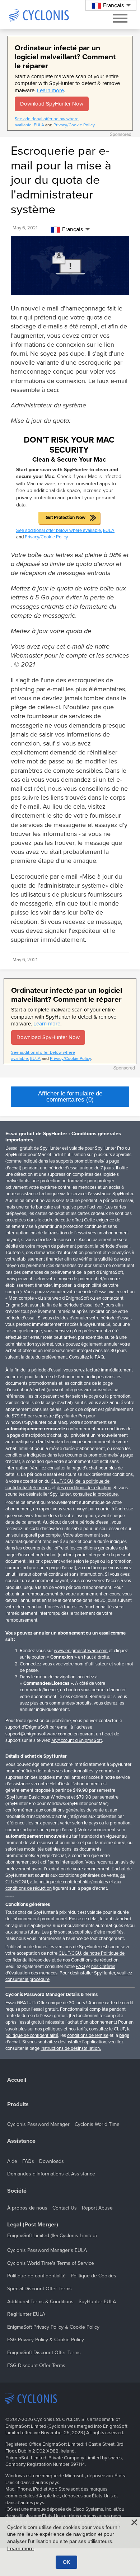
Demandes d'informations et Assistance (51, 2174)
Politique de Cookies (94, 2276)
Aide (12, 2161)
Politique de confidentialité (36, 2276)
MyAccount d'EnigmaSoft (77, 1740)
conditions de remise (88, 2035)
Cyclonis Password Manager (38, 2124)
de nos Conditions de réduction (88, 1960)
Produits (18, 2105)
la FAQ (97, 1357)
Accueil (17, 2080)
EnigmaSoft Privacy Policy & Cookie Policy (53, 2327)
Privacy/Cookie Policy (74, 125)
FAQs (28, 2161)
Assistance (21, 2141)
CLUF (119, 2029)
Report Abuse (97, 2208)
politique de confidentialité (32, 2035)
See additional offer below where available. (59, 530)
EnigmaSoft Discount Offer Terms (44, 2353)
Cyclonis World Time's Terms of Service (51, 2263)
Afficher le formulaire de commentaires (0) (70, 1097)
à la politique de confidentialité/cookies (69, 1882)
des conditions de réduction (84, 1488)
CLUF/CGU (62, 1481)
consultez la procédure (95, 1494)
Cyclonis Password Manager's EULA (47, 2250)
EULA (39, 125)
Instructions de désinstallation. (71, 2048)
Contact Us (65, 2208)
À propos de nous (27, 2208)
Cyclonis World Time (97, 2124)
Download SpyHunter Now (52, 104)
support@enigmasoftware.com (36, 1734)
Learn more (50, 90)
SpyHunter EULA (97, 2302)
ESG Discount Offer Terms (36, 2365)
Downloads (52, 2161)
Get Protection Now (66, 518)
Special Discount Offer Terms (39, 2289)
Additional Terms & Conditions (40, 2302)
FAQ (80, 1967)
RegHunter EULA (26, 2314)
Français (73, 229)
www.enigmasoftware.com (81, 1651)
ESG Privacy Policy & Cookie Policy (46, 2340)
